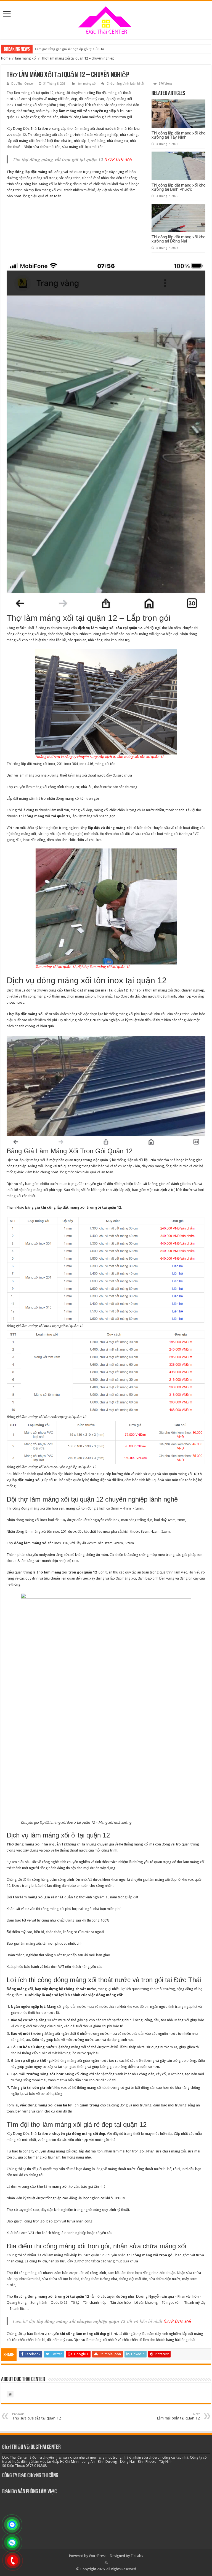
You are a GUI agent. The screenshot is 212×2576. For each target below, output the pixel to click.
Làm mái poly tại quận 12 (178, 2416)
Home (6, 58)
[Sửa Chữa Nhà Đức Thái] (106, 19)
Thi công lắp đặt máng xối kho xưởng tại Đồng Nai (178, 239)
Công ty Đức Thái (20, 628)
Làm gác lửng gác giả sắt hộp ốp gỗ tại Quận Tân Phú (75, 49)
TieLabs (137, 2556)
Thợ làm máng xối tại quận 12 (30, 93)
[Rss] (106, 2562)
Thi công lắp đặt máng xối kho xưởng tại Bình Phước (178, 187)
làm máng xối (26, 58)
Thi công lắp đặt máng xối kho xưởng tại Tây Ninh (178, 135)
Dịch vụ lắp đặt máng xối (26, 1160)
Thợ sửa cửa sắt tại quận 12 (37, 2416)
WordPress (98, 2556)
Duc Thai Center (22, 84)
